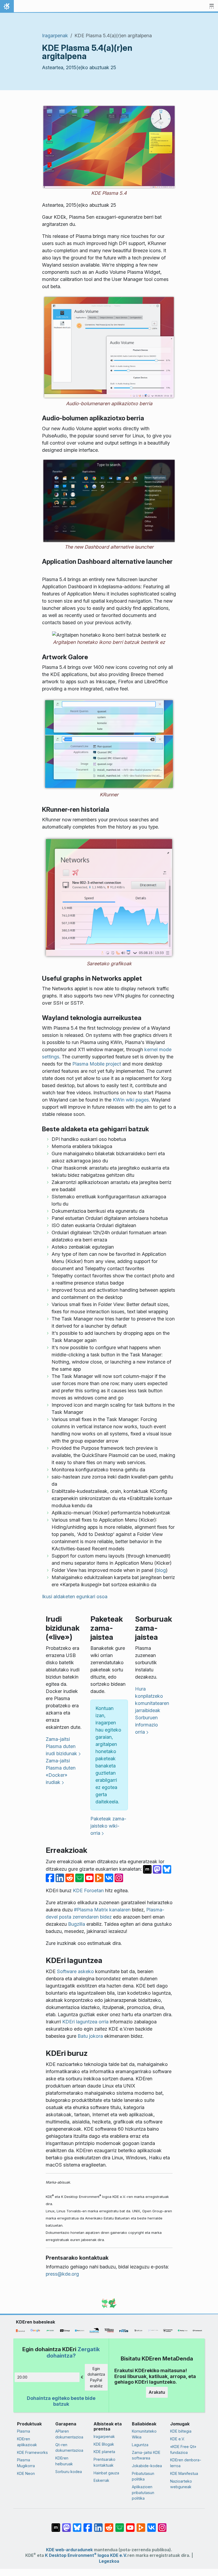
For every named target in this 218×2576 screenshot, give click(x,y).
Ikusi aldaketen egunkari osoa (75, 1596)
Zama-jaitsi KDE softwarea (146, 2455)
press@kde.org (62, 2274)
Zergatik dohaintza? (73, 2352)
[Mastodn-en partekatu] (158, 1869)
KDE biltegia (181, 2431)
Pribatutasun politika (143, 2476)
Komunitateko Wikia (144, 2434)
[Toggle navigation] (212, 6)
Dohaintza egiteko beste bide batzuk (61, 2401)
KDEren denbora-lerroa (186, 2463)
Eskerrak (101, 2480)
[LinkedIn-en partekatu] (60, 1877)
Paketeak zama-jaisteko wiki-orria (108, 1826)
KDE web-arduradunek (69, 2550)
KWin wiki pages (131, 1100)
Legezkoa (109, 2561)
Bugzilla (77, 1924)
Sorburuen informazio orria (146, 1725)
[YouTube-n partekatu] (90, 1877)
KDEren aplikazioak (27, 2442)
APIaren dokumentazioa (69, 2434)
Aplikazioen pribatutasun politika (143, 2492)
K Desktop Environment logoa (77, 2555)
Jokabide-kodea (147, 2466)
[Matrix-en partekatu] (148, 1869)
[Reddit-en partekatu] (70, 1877)
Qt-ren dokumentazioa (69, 2448)
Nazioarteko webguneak (181, 2484)
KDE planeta (104, 2452)
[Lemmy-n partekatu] (80, 1877)
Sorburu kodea (69, 2472)
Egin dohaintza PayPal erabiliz (96, 2377)
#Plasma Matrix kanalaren (102, 1910)
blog (161, 1570)
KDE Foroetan (88, 1890)
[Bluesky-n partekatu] (167, 1869)
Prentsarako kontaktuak (104, 2462)
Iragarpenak (55, 36)
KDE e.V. (177, 2439)
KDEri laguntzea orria (85, 2022)
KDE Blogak (104, 2444)
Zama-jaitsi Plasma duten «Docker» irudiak (61, 1771)
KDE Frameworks (32, 2452)
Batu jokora (90, 2036)
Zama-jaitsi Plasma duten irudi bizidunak (61, 1746)
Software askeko (75, 1971)
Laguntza (140, 2445)
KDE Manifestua (184, 2473)
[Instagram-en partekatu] (119, 1877)
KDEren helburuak (64, 2461)
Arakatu (157, 2392)
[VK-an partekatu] (110, 1877)
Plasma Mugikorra (26, 2463)
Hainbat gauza (106, 2473)
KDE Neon (26, 2473)
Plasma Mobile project (97, 1064)
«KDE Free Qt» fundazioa (183, 2449)
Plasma (24, 2431)
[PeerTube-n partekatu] (100, 1877)
